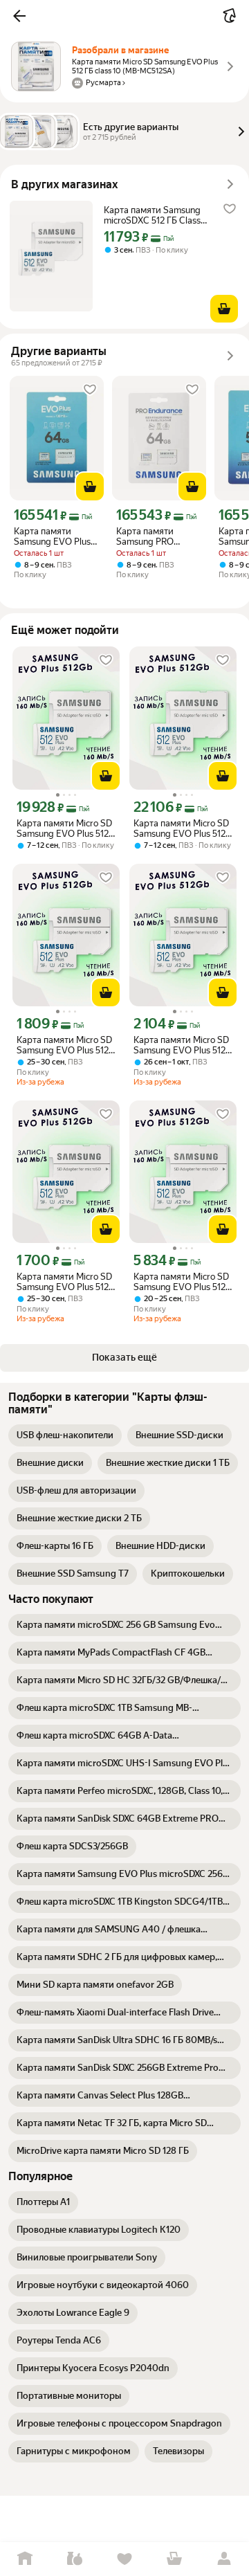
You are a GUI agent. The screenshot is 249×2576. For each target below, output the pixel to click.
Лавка (75, 2559)
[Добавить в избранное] (230, 209)
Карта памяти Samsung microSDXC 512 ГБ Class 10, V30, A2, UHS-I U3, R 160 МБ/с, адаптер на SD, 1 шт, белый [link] (156, 215)
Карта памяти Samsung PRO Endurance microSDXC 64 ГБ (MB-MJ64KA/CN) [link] (153, 536)
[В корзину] (224, 309)
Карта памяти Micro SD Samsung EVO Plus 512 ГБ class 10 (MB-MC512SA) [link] (64, 828)
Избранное (124, 2559)
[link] (65, 1435)
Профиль (224, 2559)
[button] (19, 16)
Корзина (174, 2559)
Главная (25, 2559)
